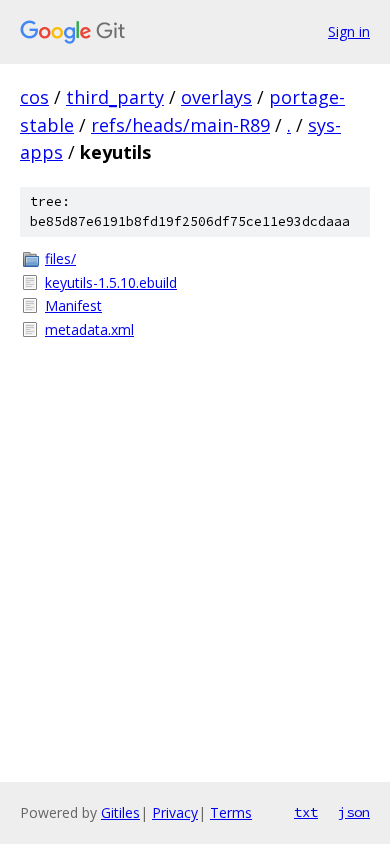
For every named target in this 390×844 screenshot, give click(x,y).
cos (34, 97)
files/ (60, 258)
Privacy (175, 812)
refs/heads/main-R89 (180, 125)
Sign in (349, 31)
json (354, 812)
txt (306, 812)
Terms (231, 812)
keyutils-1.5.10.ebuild (111, 282)
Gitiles (120, 812)
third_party (115, 97)
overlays (216, 97)
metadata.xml (89, 329)
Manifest (73, 305)
